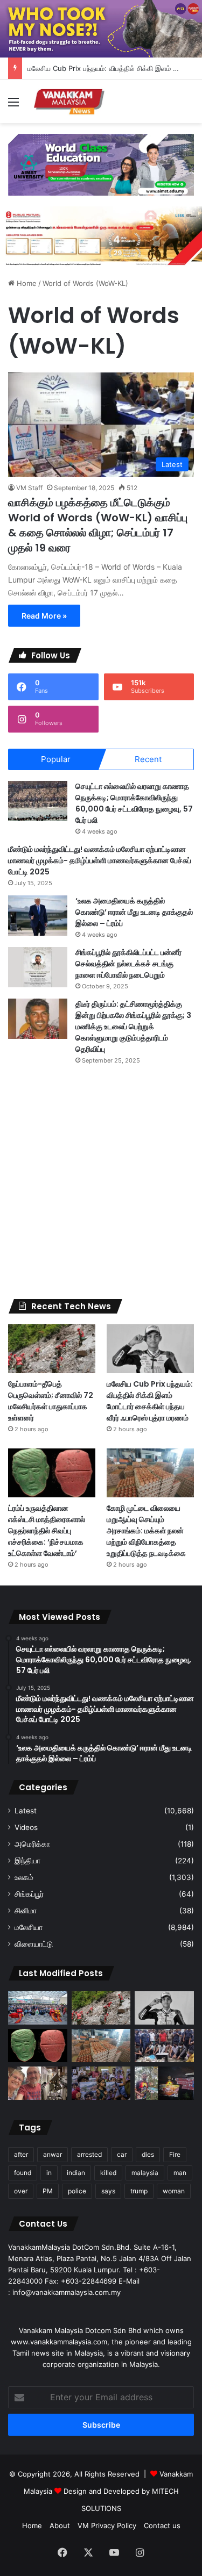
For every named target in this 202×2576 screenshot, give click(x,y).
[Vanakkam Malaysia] (70, 101)
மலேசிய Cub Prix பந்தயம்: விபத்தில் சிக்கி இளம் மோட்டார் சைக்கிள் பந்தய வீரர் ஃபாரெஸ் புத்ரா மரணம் (150, 1401)
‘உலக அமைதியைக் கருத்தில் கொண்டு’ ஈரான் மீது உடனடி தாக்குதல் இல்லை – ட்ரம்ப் (134, 912)
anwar (53, 2154)
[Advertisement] (101, 1182)
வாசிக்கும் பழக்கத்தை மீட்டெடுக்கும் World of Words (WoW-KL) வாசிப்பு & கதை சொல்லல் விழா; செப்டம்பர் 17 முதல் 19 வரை (98, 525)
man (180, 2173)
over (21, 2191)
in (49, 2173)
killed (108, 2173)
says (108, 2191)
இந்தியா (27, 1861)
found (23, 2173)
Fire (175, 2154)
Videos (26, 1827)
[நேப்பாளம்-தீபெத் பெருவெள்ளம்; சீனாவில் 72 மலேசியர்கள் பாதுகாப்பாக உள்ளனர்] (52, 1349)
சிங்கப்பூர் (29, 1894)
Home (26, 283)
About (60, 2525)
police (77, 2191)
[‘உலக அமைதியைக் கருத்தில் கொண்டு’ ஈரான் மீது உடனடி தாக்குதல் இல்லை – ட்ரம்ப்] (38, 916)
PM (48, 2191)
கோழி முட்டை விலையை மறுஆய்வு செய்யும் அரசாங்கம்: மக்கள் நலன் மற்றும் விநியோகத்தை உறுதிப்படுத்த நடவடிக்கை (146, 1531)
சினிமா (26, 1911)
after (21, 2154)
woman (174, 2191)
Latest (26, 1811)
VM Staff (29, 488)
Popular (56, 759)
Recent (148, 759)
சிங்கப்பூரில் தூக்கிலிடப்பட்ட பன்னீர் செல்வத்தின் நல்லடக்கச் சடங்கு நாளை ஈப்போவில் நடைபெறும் (128, 964)
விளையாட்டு (34, 1944)
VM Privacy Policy (107, 2525)
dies (148, 2154)
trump (139, 2191)
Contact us (162, 2525)
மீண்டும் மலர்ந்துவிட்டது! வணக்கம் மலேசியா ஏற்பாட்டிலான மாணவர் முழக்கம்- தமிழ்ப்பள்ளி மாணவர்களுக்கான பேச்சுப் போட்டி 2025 (100, 860)
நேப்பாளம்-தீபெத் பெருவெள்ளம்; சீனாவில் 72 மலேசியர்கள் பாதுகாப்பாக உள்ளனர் (51, 1401)
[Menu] (13, 106)
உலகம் (24, 1877)
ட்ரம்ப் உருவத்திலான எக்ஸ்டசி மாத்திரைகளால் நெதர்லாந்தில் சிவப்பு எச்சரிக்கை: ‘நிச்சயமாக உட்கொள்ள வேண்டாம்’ (47, 1531)
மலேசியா (29, 1927)
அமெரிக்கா (32, 1844)
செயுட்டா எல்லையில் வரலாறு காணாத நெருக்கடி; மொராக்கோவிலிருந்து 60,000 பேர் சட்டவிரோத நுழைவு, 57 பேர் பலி (134, 803)
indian (76, 2173)
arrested (89, 2154)
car (122, 2154)
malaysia (145, 2173)
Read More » (44, 616)
